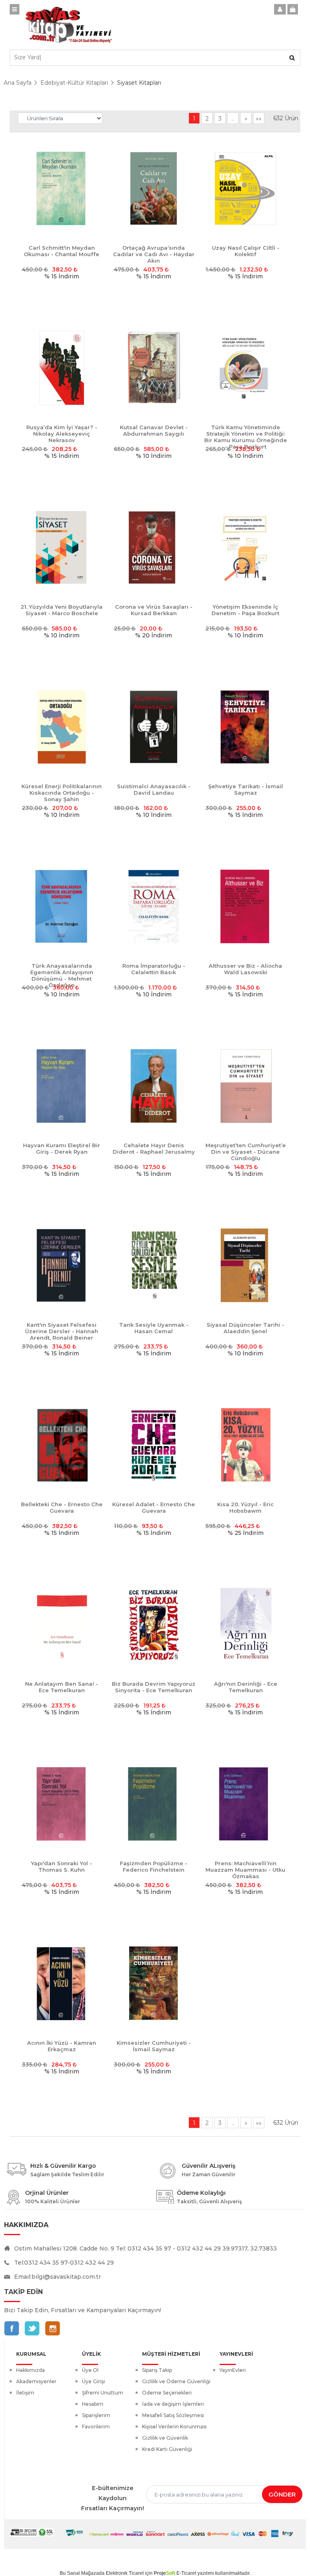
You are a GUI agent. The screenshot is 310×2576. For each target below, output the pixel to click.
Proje (164, 2573)
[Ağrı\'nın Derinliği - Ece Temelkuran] (245, 1625)
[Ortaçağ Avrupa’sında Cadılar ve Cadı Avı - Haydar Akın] (154, 189)
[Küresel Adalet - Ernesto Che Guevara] (154, 1445)
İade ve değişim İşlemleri (173, 2404)
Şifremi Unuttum (103, 2393)
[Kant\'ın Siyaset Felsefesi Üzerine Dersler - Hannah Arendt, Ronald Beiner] (62, 1266)
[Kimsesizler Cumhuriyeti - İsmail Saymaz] (154, 1984)
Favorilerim (96, 2427)
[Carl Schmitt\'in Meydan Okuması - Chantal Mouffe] (62, 189)
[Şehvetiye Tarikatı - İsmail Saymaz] (245, 727)
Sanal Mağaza (83, 2573)
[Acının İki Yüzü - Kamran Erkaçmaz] (62, 1984)
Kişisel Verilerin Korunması (174, 2427)
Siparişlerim (96, 2415)
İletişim (25, 2393)
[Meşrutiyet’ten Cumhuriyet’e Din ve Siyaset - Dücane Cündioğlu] (245, 1086)
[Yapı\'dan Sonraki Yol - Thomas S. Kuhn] (62, 1804)
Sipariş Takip (157, 2370)
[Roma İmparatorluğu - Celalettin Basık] (154, 907)
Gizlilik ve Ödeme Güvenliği (176, 2381)
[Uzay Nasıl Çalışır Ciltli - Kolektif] (245, 189)
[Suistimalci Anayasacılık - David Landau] (154, 727)
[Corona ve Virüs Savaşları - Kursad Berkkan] (154, 548)
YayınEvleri (233, 2370)
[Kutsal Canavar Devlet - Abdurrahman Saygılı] (154, 368)
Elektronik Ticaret (125, 2573)
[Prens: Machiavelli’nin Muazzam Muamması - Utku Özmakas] (245, 1804)
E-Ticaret (186, 2573)
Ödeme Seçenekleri (167, 2393)
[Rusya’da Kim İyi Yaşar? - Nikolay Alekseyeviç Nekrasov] (62, 368)
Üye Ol (90, 2370)
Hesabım (93, 2404)
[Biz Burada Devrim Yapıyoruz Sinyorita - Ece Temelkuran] (154, 1625)
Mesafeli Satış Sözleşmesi (173, 2415)
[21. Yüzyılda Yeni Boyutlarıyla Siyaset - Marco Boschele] (62, 548)
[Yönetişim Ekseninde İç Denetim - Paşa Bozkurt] (245, 548)
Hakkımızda (30, 2370)
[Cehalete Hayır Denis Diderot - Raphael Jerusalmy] (154, 1086)
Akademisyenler (36, 2381)
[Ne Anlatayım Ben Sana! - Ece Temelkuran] (62, 1625)
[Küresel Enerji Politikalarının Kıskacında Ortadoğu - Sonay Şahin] (62, 727)
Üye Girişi (93, 2381)
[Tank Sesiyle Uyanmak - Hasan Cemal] (154, 1266)
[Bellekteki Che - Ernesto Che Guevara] (62, 1445)
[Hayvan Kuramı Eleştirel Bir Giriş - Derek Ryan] (62, 1086)
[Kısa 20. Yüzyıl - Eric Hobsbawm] (245, 1445)
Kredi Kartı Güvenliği (167, 2449)
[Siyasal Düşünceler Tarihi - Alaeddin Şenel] (245, 1266)
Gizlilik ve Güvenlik (165, 2438)
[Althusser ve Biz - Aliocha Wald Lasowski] (245, 907)
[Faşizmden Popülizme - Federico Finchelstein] (154, 1804)
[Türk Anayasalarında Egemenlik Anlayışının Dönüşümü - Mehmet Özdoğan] (62, 907)
